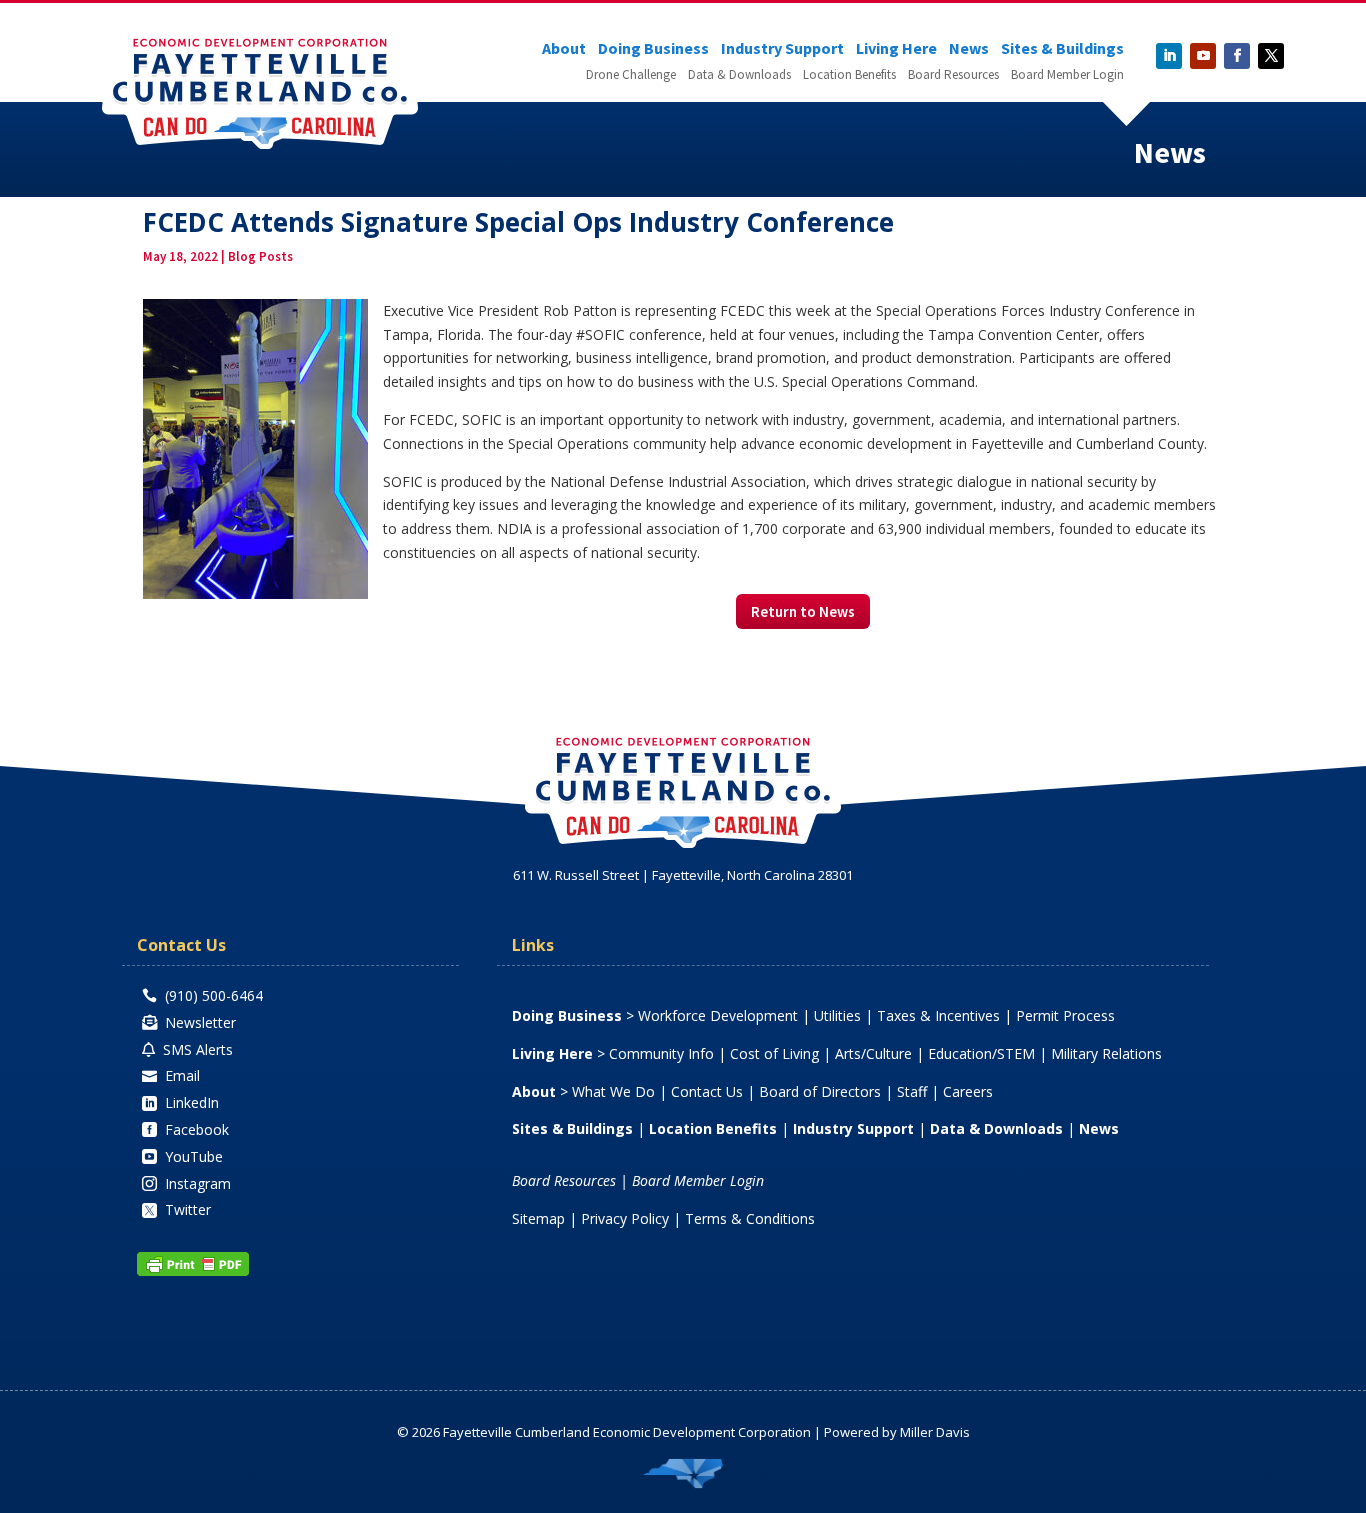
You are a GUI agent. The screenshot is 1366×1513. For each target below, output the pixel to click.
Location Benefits (849, 75)
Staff (912, 1091)
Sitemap (538, 1218)
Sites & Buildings (1062, 49)
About (564, 49)
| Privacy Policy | (625, 1218)
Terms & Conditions (750, 1218)
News (969, 49)
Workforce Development (718, 1015)
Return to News (803, 611)
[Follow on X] (1271, 56)
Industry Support (782, 49)
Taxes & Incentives (938, 1015)
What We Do (613, 1091)
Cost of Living (774, 1053)
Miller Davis (935, 1432)
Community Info (661, 1053)
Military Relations (1106, 1053)
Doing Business (653, 49)
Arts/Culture (873, 1053)
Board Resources (953, 75)
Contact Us (707, 1091)
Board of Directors (820, 1091)
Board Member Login (1067, 75)
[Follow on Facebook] (1237, 56)
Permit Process (1065, 1015)
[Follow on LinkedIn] (1169, 56)
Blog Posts (260, 256)
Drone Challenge (631, 75)
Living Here (896, 49)
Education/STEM (981, 1053)
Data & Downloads (739, 75)
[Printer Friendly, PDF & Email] (193, 1271)
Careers (968, 1091)
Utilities (837, 1015)
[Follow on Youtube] (1203, 56)
